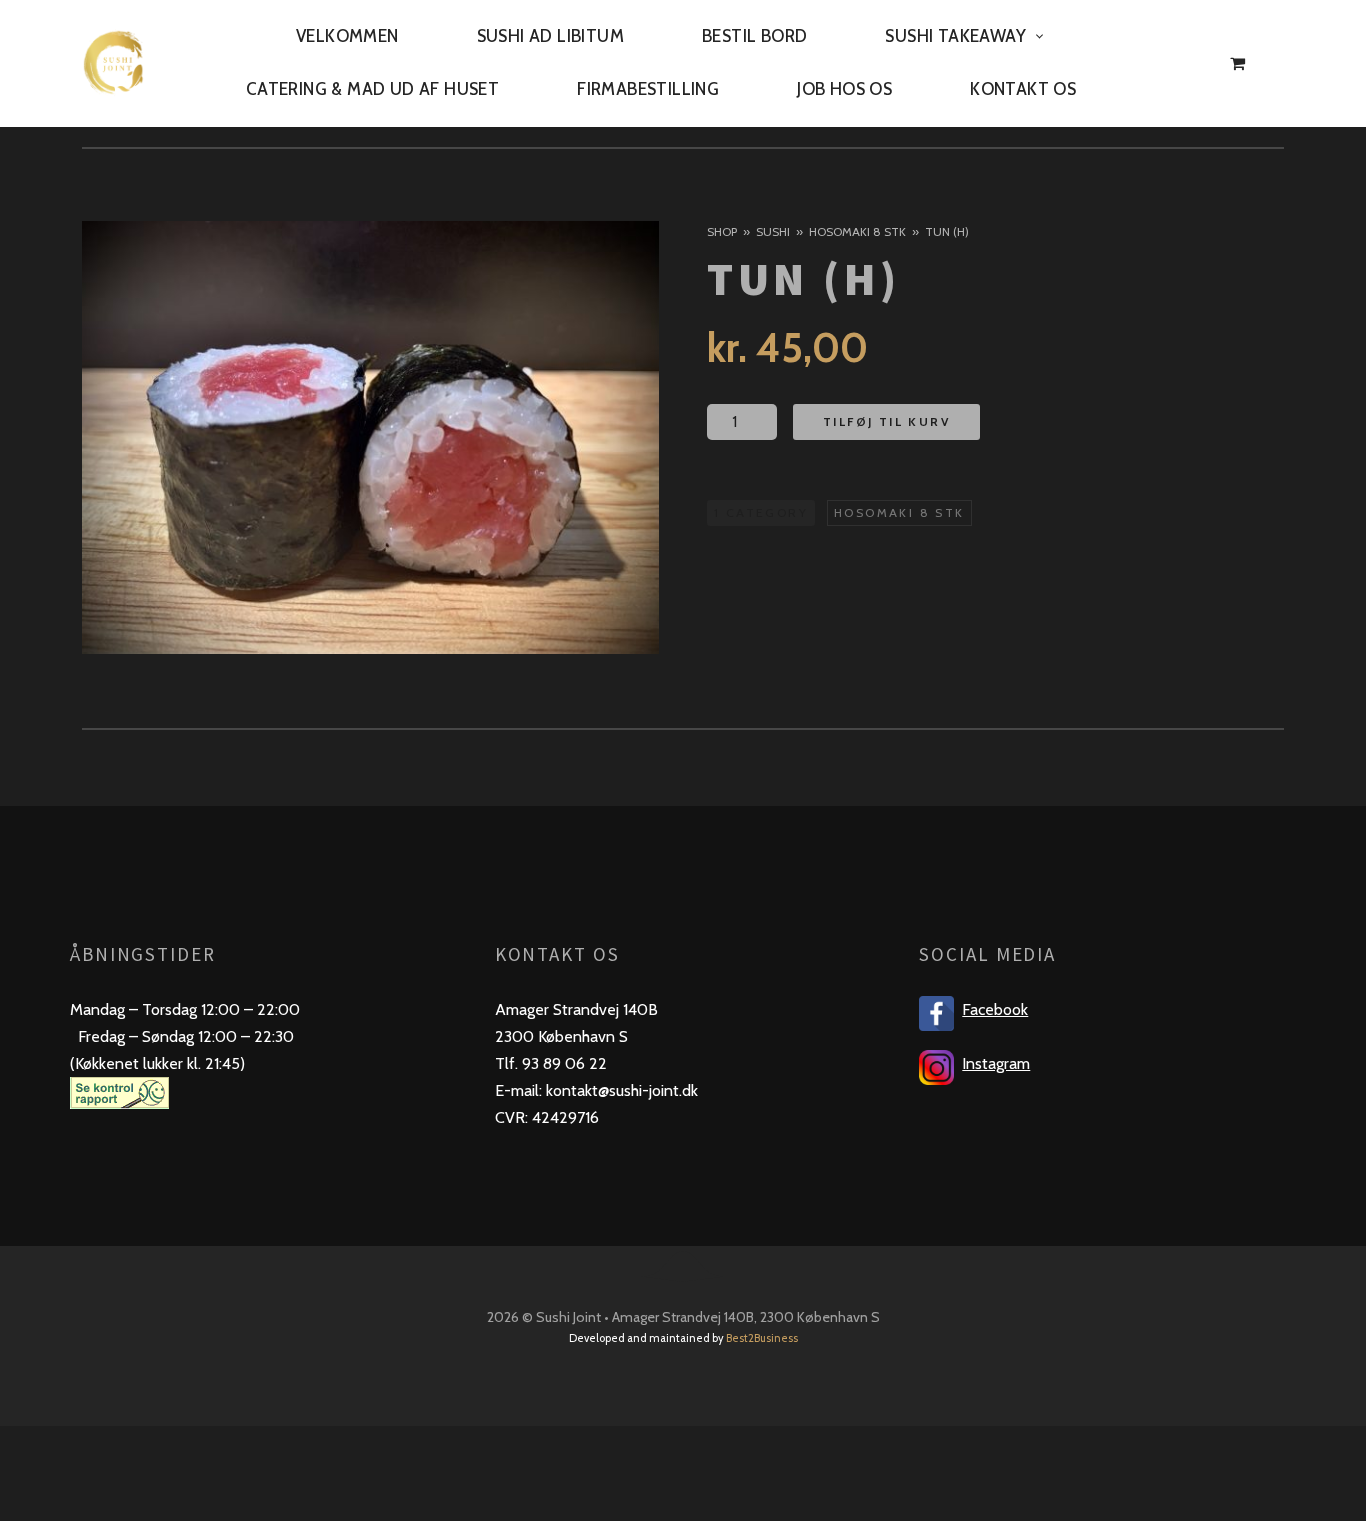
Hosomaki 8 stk (857, 231)
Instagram (996, 1063)
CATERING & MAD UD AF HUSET (372, 89)
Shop (722, 231)
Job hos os (844, 89)
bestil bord (754, 36)
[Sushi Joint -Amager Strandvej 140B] (114, 63)
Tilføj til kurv (886, 420)
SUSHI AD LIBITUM (550, 36)
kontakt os (1023, 89)
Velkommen (347, 36)
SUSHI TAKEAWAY (955, 36)
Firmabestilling (648, 89)
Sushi (773, 231)
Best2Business (762, 1338)
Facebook (995, 1009)
